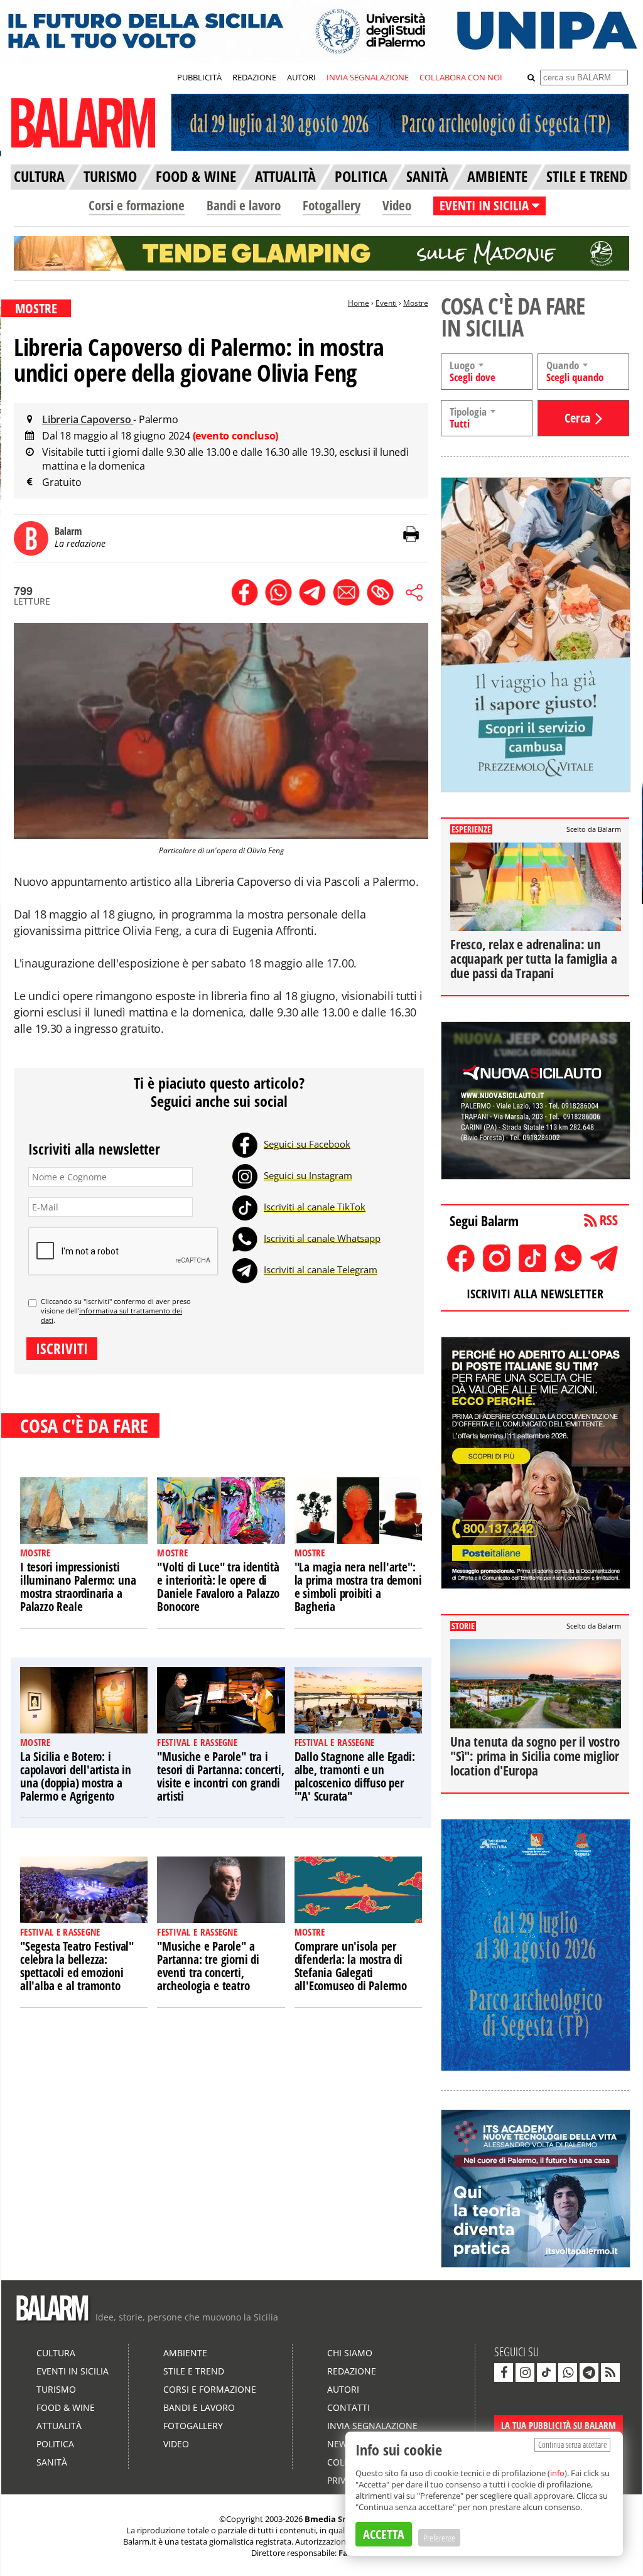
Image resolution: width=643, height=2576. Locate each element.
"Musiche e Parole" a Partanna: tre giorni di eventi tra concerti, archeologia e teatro (208, 1966)
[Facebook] (245, 1144)
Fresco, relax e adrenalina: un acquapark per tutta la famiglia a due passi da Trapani (533, 959)
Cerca (577, 418)
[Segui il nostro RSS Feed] (610, 2373)
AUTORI (301, 77)
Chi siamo (350, 2353)
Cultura (56, 2353)
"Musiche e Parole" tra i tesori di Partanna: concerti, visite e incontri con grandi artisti (220, 1776)
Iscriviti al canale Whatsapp (322, 1238)
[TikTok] (245, 1207)
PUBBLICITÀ (199, 77)
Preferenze (439, 2538)
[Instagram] (245, 1175)
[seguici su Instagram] (525, 2373)
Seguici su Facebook (307, 1144)
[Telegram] (245, 1269)
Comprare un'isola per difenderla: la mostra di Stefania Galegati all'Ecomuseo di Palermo (351, 1966)
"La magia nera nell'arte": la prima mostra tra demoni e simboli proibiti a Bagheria (358, 1587)
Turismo (56, 2389)
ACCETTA (384, 2534)
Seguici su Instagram (308, 1175)
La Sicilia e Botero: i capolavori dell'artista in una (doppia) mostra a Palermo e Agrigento (76, 1776)
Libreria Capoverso (88, 419)
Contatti (349, 2407)
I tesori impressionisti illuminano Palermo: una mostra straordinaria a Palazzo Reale (78, 1587)
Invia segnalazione (372, 2426)
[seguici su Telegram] (589, 2373)
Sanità (52, 2462)
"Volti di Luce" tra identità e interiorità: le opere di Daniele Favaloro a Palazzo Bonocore (218, 1587)
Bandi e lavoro (244, 205)
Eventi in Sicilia (73, 2371)
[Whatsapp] (245, 1238)
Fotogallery (332, 205)
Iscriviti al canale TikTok (315, 1207)
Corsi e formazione (137, 205)
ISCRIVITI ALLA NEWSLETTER (535, 1294)
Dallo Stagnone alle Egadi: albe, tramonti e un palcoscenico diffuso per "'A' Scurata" (355, 1776)
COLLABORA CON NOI (461, 77)
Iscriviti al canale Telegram (321, 1269)
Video (397, 205)
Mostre (416, 303)
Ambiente (185, 2353)
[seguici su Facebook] (504, 2373)
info (557, 2473)
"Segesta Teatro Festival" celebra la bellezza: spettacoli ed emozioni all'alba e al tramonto (77, 1966)
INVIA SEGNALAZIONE (368, 77)
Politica (55, 2444)
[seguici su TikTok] (546, 2373)
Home (359, 303)
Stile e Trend (194, 2371)
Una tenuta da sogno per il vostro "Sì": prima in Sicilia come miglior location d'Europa (535, 1756)
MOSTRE (36, 308)
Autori (343, 2389)
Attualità (59, 2426)
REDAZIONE (254, 77)
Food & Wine (66, 2407)
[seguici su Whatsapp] (568, 2373)
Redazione (352, 2371)
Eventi (386, 303)
